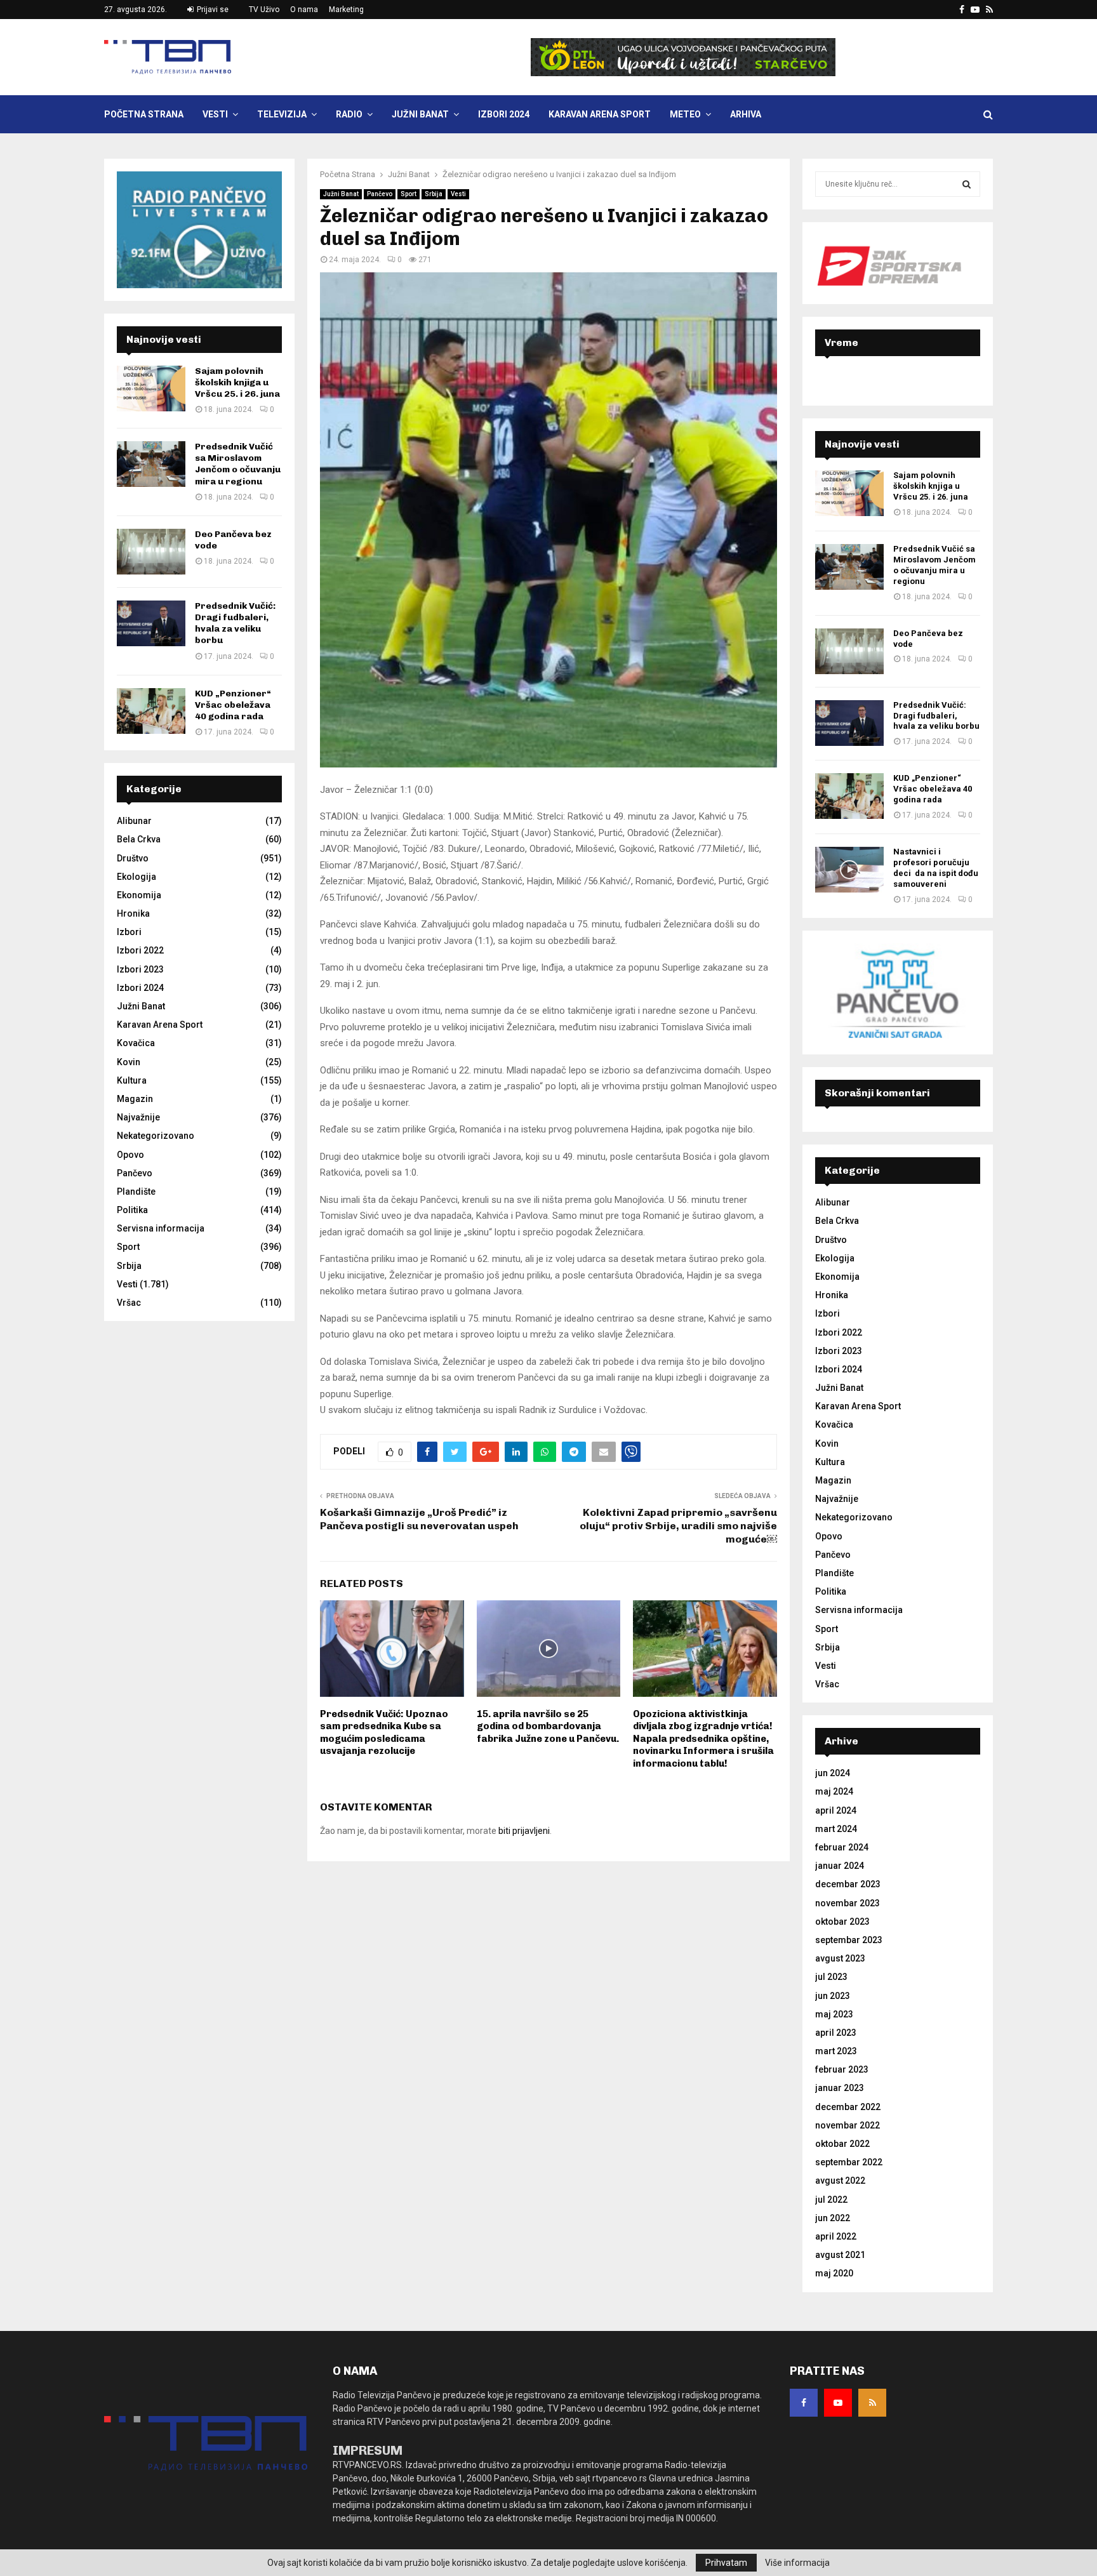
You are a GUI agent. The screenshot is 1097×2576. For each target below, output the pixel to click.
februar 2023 (842, 2069)
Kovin (129, 1062)
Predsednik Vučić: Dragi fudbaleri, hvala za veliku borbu (235, 623)
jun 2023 (833, 1996)
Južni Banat (420, 114)
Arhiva (746, 114)
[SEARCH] (967, 184)
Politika (132, 1210)
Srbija (434, 194)
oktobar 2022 (842, 2144)
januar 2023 (840, 2088)
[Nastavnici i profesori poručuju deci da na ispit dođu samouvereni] (849, 870)
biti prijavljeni (524, 1831)
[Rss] (872, 2403)
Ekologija (136, 877)
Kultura (132, 1080)
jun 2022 (833, 2218)
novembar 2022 (848, 2125)
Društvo (133, 858)
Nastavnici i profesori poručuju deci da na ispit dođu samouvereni (936, 868)
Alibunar (134, 821)
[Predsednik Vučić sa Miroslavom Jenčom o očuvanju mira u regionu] (151, 464)
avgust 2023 (840, 1958)
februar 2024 (842, 1847)
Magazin (135, 1099)
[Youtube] (838, 2403)
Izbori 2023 (140, 969)
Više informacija (797, 2563)
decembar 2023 (848, 1884)
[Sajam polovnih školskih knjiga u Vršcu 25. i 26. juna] (151, 388)
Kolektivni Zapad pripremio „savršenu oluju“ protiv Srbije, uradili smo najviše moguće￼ (678, 1526)
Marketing (346, 10)
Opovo (130, 1155)
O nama (304, 10)
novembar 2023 (848, 1903)
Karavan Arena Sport (600, 114)
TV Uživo (264, 10)
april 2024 (836, 1810)
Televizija (282, 114)
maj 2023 (834, 2014)
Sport (409, 194)
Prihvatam (726, 2563)
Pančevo (380, 194)
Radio (349, 114)
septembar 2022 (849, 2162)
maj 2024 (834, 1791)
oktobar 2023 (842, 1922)
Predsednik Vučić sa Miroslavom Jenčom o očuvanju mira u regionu (238, 464)
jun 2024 (833, 1773)
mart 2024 (836, 1829)
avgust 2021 (840, 2255)
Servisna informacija (161, 1228)
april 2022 (836, 2236)
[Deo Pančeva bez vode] (151, 552)
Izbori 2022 (140, 950)
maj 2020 (834, 2273)
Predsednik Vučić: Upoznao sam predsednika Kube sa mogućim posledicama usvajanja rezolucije (384, 1733)
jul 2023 (831, 1977)
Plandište (136, 1192)
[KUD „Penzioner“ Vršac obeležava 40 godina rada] (151, 711)
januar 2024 (840, 1866)
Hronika (133, 913)
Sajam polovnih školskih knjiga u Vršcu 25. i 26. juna (237, 382)
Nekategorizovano (156, 1136)
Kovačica (136, 1043)
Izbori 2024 (504, 114)
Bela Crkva (139, 839)
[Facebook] (804, 2403)
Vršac (129, 1303)
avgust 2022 (840, 2181)
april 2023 (836, 2033)
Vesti (215, 114)
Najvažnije (138, 1117)
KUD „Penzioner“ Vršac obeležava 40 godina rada (233, 705)
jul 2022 (831, 2200)
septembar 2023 (849, 1940)
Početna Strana (144, 114)
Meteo (685, 114)
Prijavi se (212, 10)
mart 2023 (836, 2051)
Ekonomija (139, 895)
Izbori (129, 932)
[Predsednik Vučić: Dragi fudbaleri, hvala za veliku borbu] (151, 623)
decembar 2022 (848, 2107)
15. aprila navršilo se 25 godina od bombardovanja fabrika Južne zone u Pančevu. (548, 1726)
